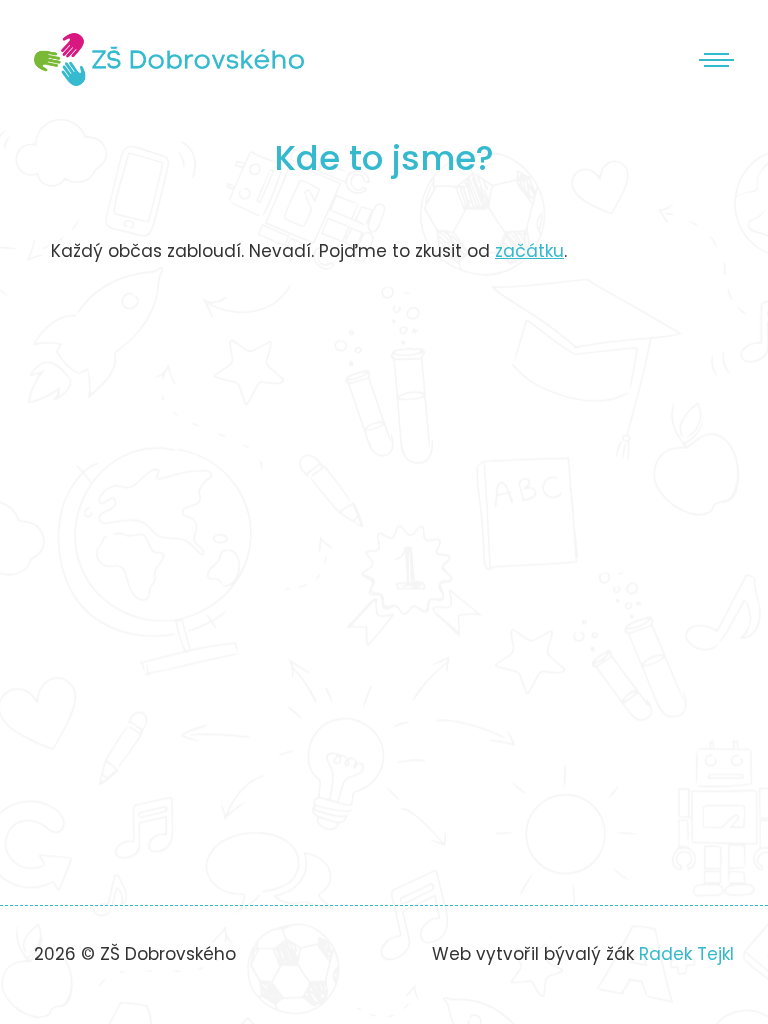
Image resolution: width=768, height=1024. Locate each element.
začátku (529, 251)
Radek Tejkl (686, 954)
